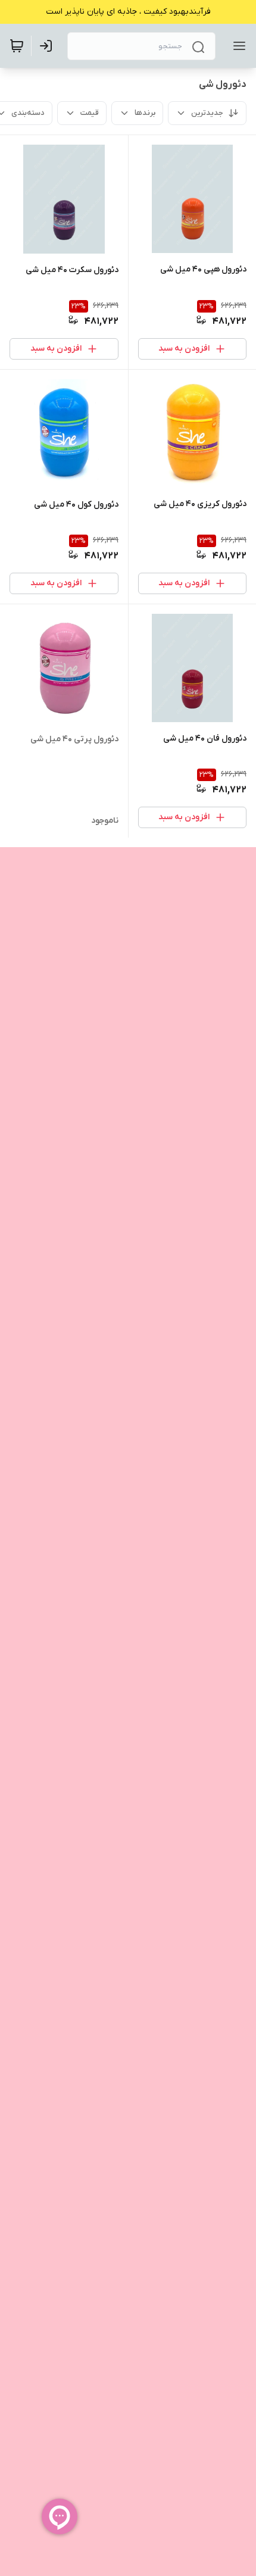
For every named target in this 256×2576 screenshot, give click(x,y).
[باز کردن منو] (237, 46)
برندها (145, 113)
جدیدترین (207, 113)
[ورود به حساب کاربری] (48, 46)
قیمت (90, 113)
